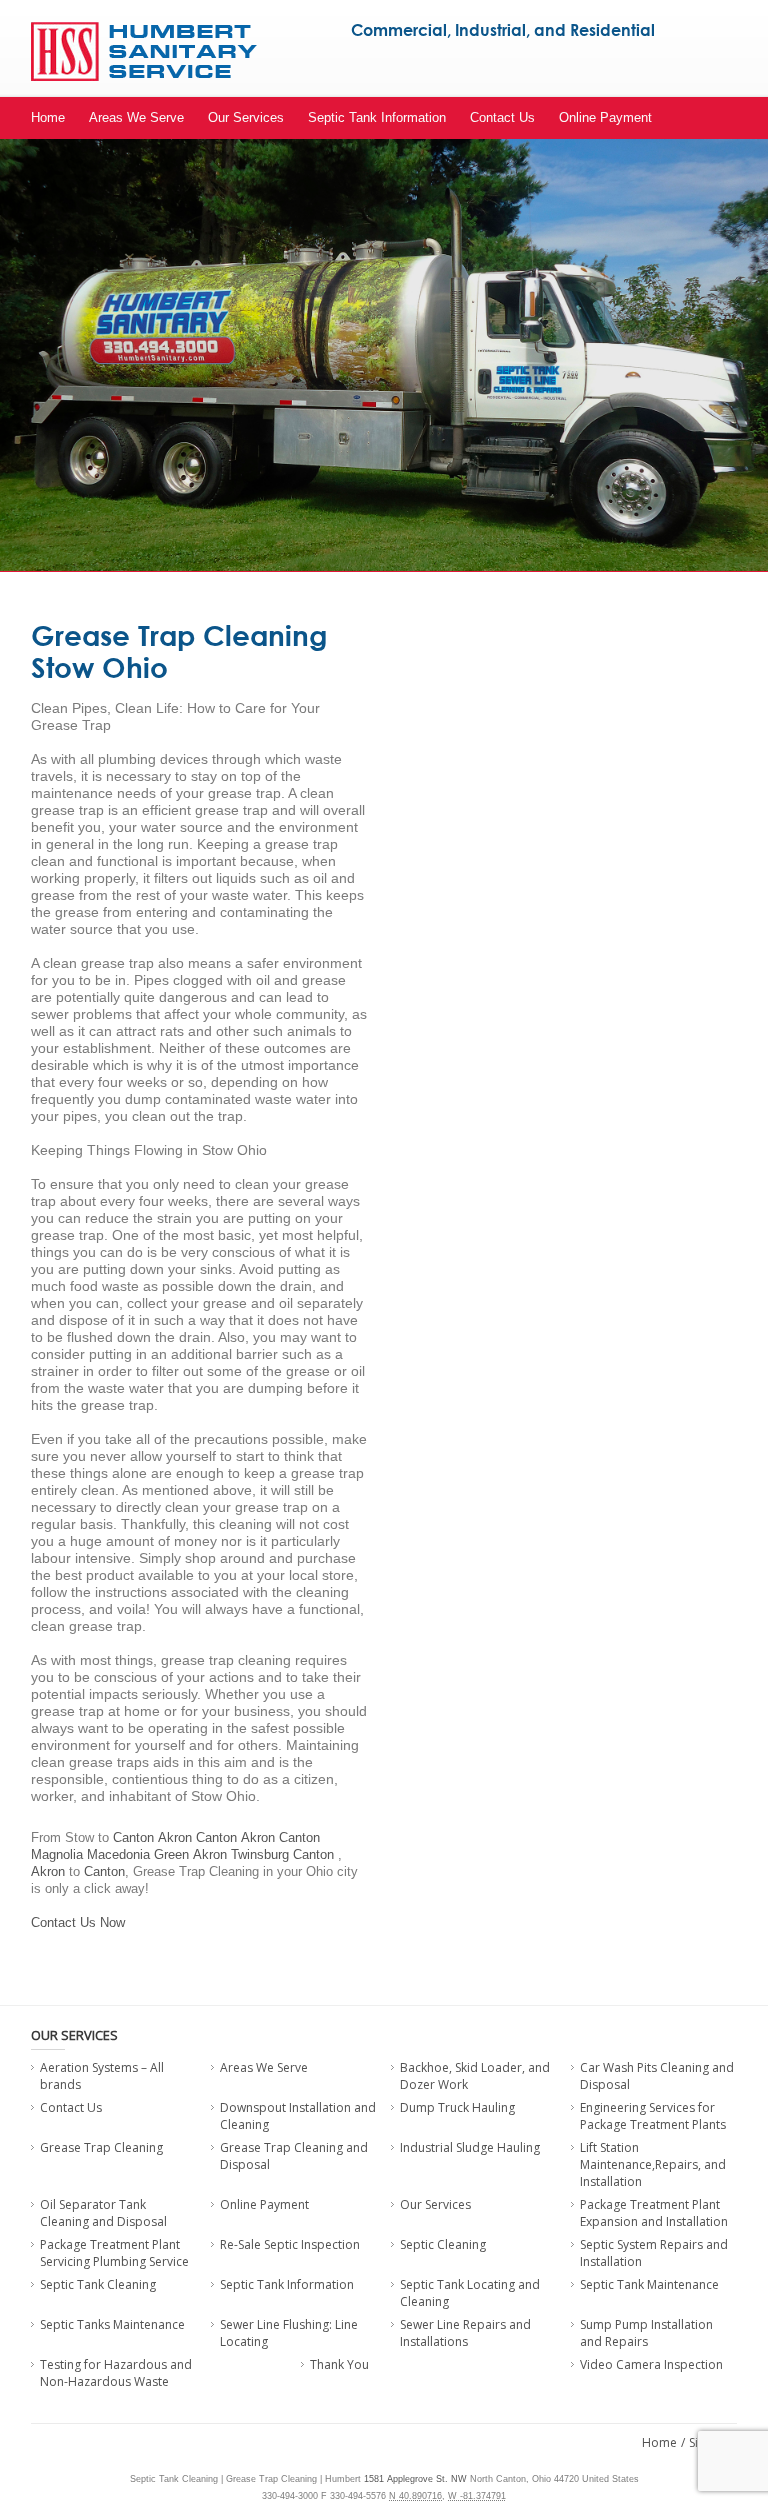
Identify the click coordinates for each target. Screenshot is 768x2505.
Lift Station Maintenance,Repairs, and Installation (653, 2164)
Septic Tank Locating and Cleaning (470, 2293)
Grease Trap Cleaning (101, 2147)
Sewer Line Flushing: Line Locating (289, 2333)
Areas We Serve (136, 117)
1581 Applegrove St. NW (415, 2479)
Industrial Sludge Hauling (470, 2147)
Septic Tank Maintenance (649, 2284)
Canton (133, 1837)
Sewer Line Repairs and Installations (465, 2333)
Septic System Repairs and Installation (654, 2253)
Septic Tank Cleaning (98, 2284)
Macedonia (118, 1854)
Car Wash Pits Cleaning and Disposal (657, 2076)
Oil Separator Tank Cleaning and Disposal (103, 2213)
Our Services (246, 117)
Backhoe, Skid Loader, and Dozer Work (475, 2076)
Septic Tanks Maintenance (112, 2324)
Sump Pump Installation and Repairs (646, 2333)
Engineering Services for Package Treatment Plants (653, 2116)
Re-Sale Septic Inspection (290, 2244)
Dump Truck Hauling (457, 2107)
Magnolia (57, 1854)
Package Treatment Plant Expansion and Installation (654, 2213)
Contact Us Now (78, 1922)
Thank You (339, 2364)
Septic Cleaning (443, 2244)
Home (48, 117)
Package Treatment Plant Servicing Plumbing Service (114, 2253)
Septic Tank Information (377, 117)
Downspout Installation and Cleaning (298, 2116)
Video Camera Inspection (651, 2364)
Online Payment (605, 117)
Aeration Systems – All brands (102, 2076)
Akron (175, 1837)
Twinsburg (260, 1854)
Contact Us (502, 117)
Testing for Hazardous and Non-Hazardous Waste (116, 2373)
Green (171, 1854)
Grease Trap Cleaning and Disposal (294, 2156)
